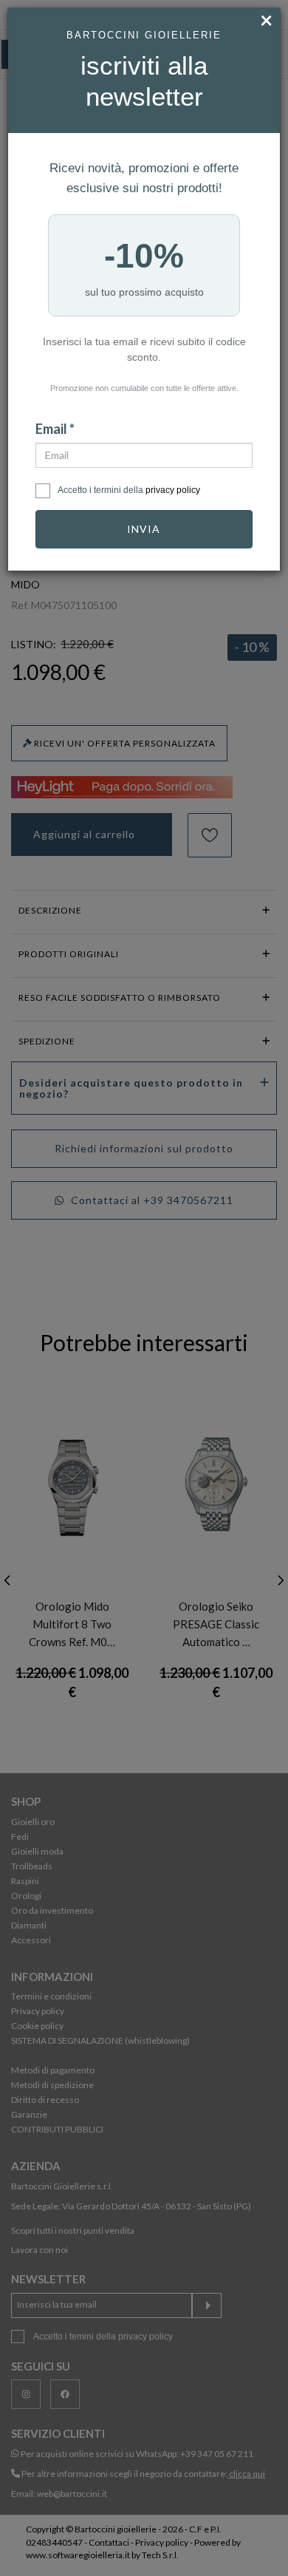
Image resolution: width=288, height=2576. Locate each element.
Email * (55, 429)
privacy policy (173, 490)
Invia (144, 529)
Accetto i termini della (129, 490)
